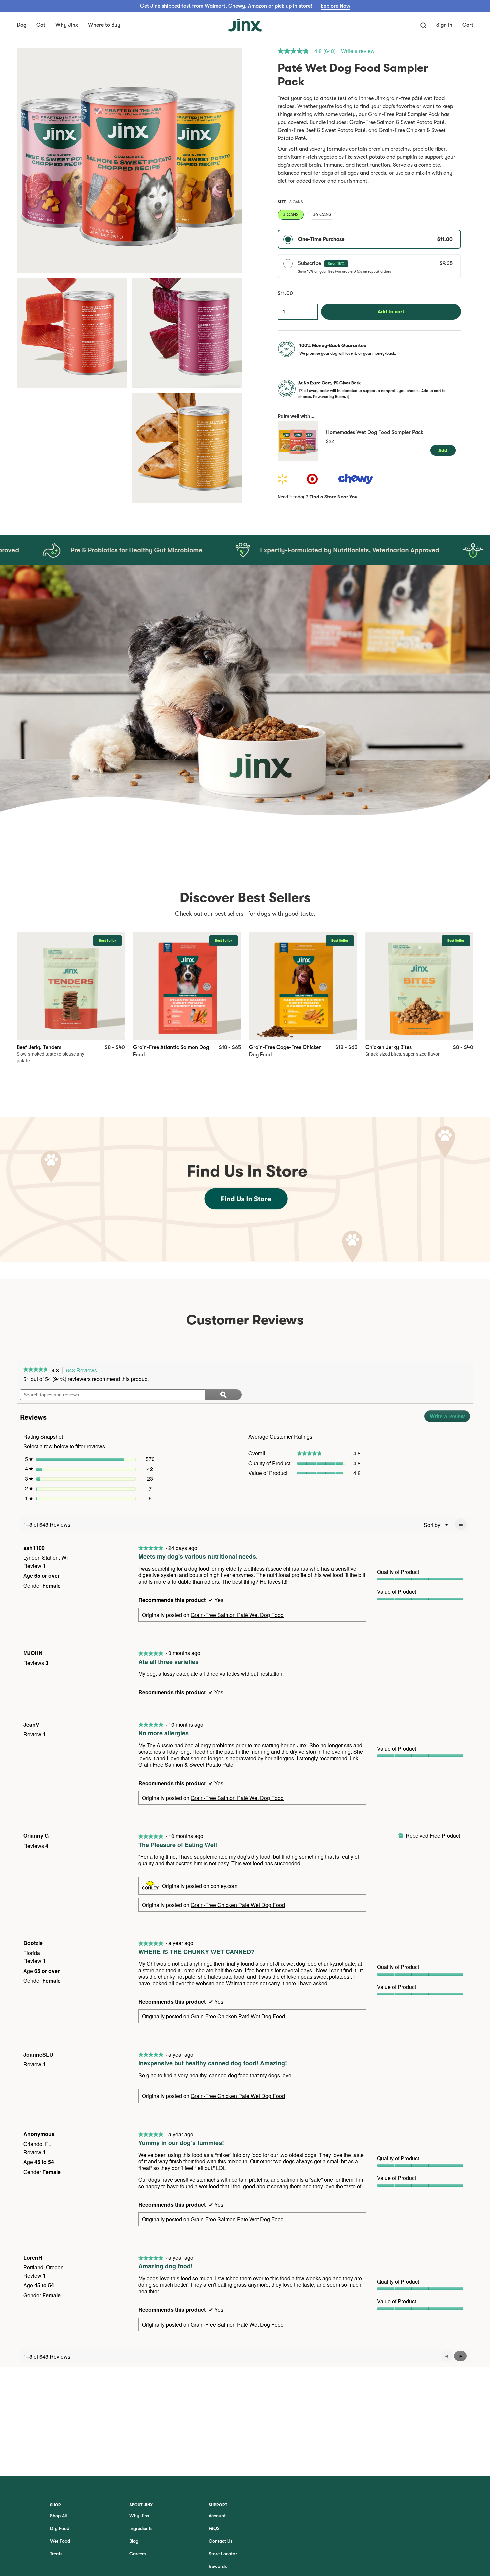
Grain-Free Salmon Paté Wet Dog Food (237, 1615)
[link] (309, 51)
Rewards (218, 2566)
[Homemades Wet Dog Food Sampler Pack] (298, 441)
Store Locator (223, 2554)
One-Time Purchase (375, 239)
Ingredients (141, 2528)
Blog (134, 2541)
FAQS (214, 2528)
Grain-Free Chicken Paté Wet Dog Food (238, 1905)
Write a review (358, 51)
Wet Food (60, 2541)
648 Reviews (83, 1370)
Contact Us (220, 2541)
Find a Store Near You (333, 497)
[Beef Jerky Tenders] (71, 986)
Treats (56, 2554)
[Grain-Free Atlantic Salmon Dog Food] (187, 986)
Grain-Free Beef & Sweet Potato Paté (321, 130)
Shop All (58, 2516)
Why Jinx (139, 2516)
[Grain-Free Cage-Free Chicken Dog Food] (303, 986)
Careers (137, 2554)
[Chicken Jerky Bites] (419, 986)
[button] (21, 25)
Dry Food (60, 2528)
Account (217, 2516)
